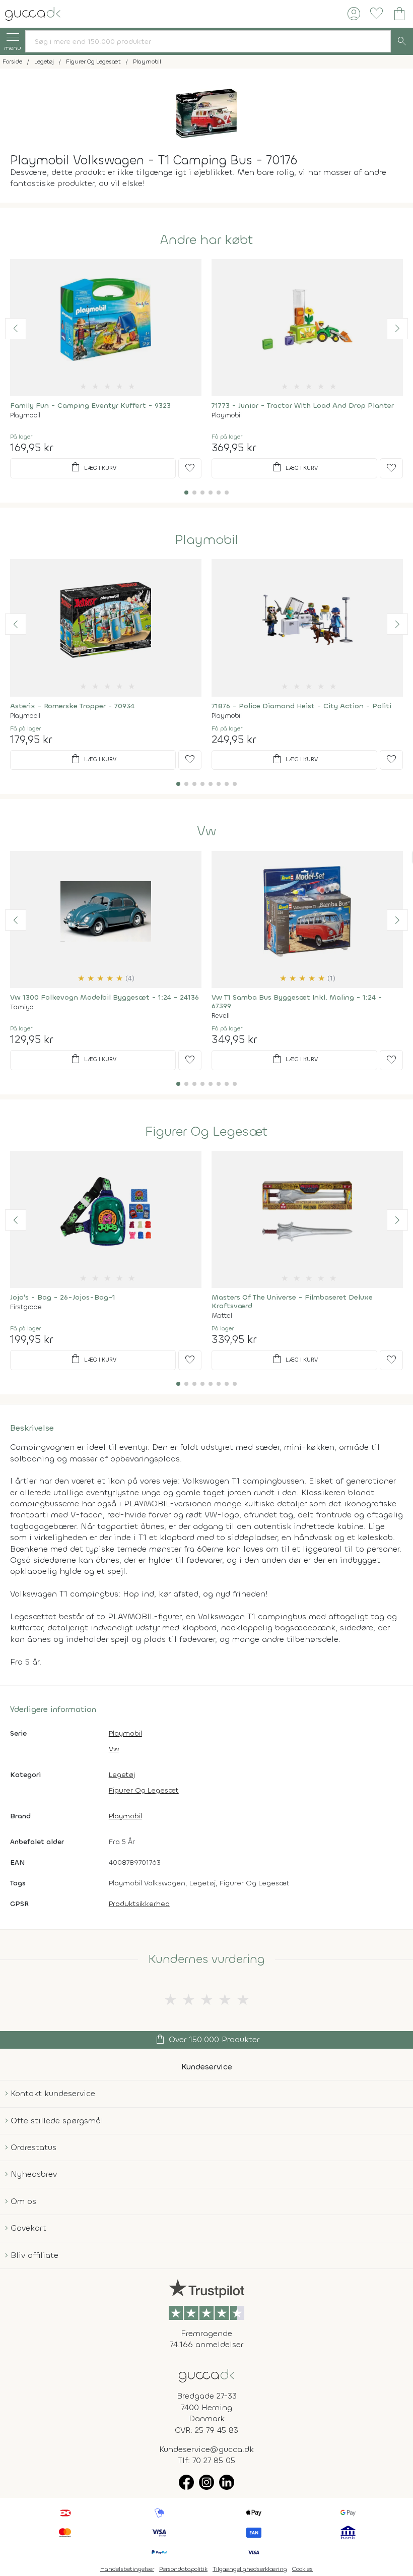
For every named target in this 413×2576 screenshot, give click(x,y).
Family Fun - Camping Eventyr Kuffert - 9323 (90, 406)
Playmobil (25, 415)
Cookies (302, 2569)
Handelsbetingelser (127, 2569)
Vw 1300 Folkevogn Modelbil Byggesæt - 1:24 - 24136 (105, 997)
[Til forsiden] (33, 13)
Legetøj (122, 1775)
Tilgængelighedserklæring (250, 2569)
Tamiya (22, 1007)
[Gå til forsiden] (206, 2375)
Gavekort (28, 2228)
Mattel (222, 1315)
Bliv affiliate (35, 2255)
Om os (23, 2201)
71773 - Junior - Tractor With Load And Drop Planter (303, 406)
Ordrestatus (33, 2147)
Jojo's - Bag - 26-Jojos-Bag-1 (63, 1297)
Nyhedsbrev (34, 2174)
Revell (221, 1016)
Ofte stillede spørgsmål (57, 2121)
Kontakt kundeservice (53, 2093)
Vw (206, 831)
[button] (16, 329)
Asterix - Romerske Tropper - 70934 (72, 706)
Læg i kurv (93, 467)
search (402, 41)
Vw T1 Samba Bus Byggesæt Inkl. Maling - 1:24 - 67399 (297, 1002)
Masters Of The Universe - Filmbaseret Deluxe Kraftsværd (292, 1302)
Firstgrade (26, 1307)
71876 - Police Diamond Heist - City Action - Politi (301, 706)
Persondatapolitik (183, 2569)
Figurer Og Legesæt (206, 1132)
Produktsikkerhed (139, 1904)
